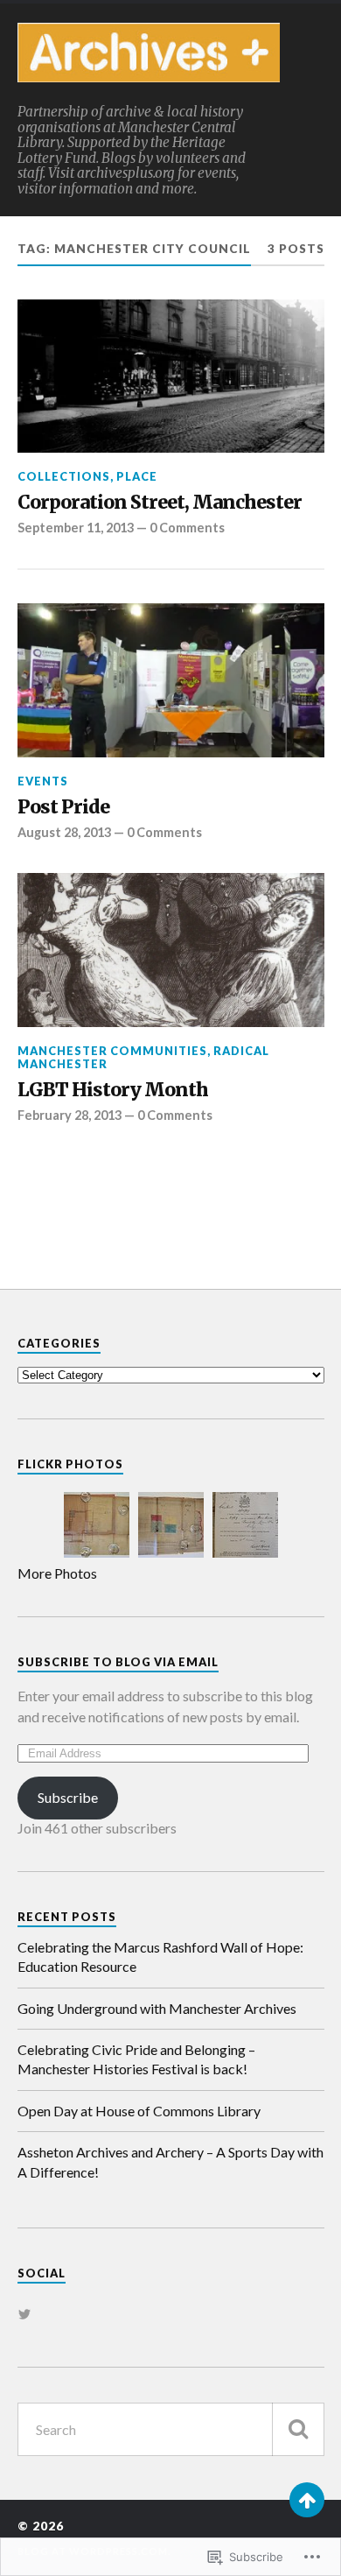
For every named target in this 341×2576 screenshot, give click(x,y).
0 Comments (187, 528)
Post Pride (63, 807)
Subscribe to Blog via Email (118, 1662)
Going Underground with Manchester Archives (157, 2008)
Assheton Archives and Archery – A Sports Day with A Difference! (170, 2161)
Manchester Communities (112, 1051)
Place (137, 476)
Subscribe (68, 1797)
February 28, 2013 (70, 1115)
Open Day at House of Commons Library (139, 2111)
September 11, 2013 (76, 528)
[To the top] (307, 2500)
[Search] (298, 2429)
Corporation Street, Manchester (160, 503)
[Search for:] (171, 2429)
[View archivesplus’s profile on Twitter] (24, 2314)
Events (43, 781)
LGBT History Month (113, 1090)
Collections (64, 476)
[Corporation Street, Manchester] (171, 377)
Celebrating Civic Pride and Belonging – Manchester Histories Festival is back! (136, 2059)
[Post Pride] (171, 680)
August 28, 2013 (64, 832)
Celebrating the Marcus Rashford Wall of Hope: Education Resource (160, 1957)
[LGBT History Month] (171, 950)
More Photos (57, 1573)
